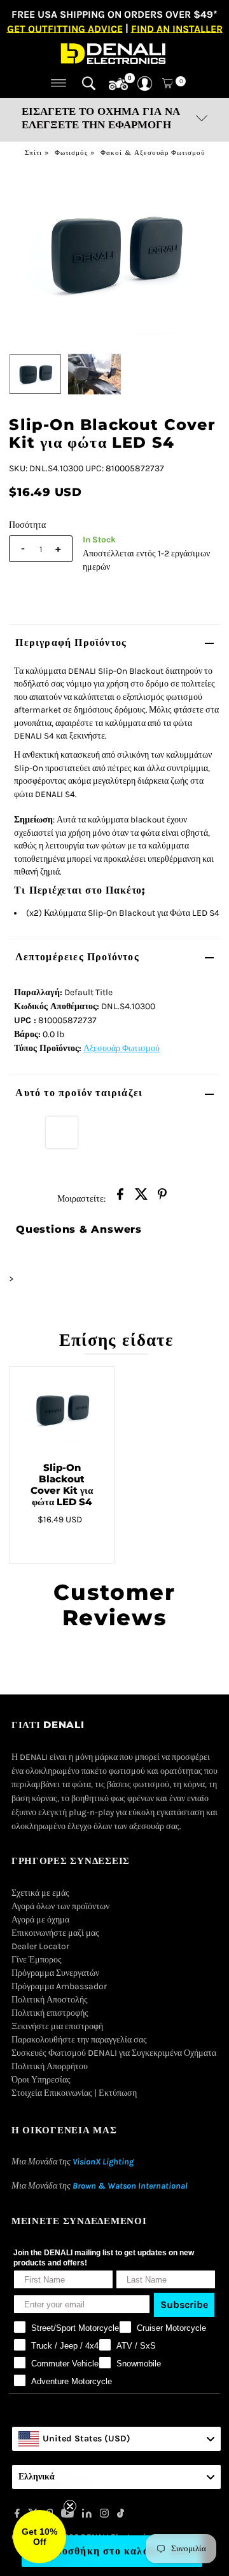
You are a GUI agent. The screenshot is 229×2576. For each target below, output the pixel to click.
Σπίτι (33, 153)
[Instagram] (104, 2515)
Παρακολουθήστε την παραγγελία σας (79, 2040)
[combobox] (116, 2439)
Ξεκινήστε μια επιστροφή (57, 2026)
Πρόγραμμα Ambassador (59, 1986)
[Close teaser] (70, 2506)
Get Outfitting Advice (65, 28)
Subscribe (184, 2304)
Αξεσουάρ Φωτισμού (121, 1048)
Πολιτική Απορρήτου (50, 2066)
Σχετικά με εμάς (40, 1893)
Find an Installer (177, 28)
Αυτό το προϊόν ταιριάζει (79, 1093)
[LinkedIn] (87, 2515)
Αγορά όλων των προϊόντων (60, 1906)
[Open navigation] (59, 83)
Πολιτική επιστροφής (50, 2013)
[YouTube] (67, 2515)
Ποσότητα (27, 525)
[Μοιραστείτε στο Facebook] (120, 1198)
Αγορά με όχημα (40, 1920)
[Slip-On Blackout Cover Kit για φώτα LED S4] (62, 1409)
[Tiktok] (121, 2515)
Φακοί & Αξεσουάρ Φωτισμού (153, 153)
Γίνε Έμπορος (37, 1960)
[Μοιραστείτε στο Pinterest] (162, 1198)
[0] (118, 84)
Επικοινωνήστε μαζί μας (55, 1933)
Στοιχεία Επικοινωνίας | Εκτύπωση (74, 2093)
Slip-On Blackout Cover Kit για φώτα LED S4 (62, 1485)
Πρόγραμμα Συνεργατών (55, 1973)
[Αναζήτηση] (89, 83)
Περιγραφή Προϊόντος (71, 642)
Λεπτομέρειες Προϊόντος (77, 957)
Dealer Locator (40, 1946)
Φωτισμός (71, 153)
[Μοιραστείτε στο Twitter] (141, 1198)
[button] (39, 2537)
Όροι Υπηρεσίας (41, 2080)
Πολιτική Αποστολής (50, 2000)
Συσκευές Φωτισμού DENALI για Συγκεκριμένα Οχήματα (114, 2053)
